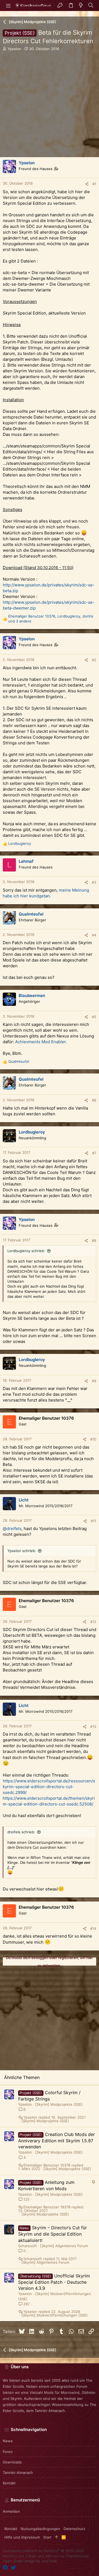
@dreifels (12, 1529)
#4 (94, 935)
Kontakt (9, 2483)
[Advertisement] (50, 108)
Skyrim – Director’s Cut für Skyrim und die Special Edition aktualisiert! (53, 2234)
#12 (93, 1622)
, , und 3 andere (51, 619)
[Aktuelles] (81, 6)
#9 (94, 1381)
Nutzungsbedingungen (40, 2529)
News (8, 2441)
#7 (94, 1153)
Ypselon (14, 49)
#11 (94, 1521)
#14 (93, 1928)
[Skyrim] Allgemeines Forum (64, 2246)
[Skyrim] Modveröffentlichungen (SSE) (55, 2315)
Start (47, 2537)
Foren (8, 2452)
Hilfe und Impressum (22, 2537)
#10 (93, 1439)
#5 (94, 1017)
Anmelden (11, 2511)
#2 (94, 660)
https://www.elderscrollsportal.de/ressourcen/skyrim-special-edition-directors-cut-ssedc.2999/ (49, 1787)
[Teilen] (87, 184)
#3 (94, 882)
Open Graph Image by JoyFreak (30, 2561)
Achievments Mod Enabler (40, 1042)
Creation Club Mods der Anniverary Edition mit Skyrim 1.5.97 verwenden (57, 2141)
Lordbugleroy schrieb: (26, 1251)
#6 (94, 1100)
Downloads (12, 2462)
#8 (94, 1241)
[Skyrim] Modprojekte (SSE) (59, 2104)
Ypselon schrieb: (22, 1551)
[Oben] (57, 2537)
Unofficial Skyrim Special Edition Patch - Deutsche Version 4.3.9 (54, 2282)
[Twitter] (13, 2568)
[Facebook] (5, 2568)
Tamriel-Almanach (18, 2473)
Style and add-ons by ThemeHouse (58, 2556)
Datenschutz (74, 2529)
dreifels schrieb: (21, 1832)
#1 (94, 184)
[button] (8, 6)
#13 (93, 1727)
